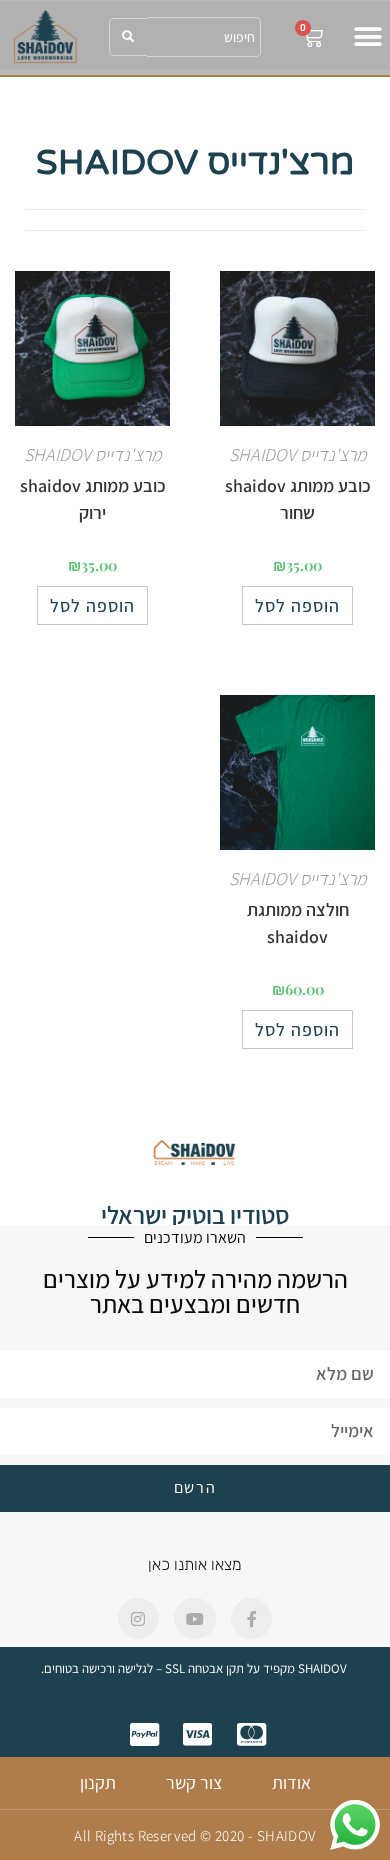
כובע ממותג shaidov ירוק (93, 499)
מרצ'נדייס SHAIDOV (298, 454)
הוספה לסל (297, 605)
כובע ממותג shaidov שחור (298, 499)
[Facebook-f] (252, 1619)
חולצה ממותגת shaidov (298, 923)
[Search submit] (128, 37)
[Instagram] (139, 1619)
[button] (367, 37)
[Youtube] (195, 1619)
